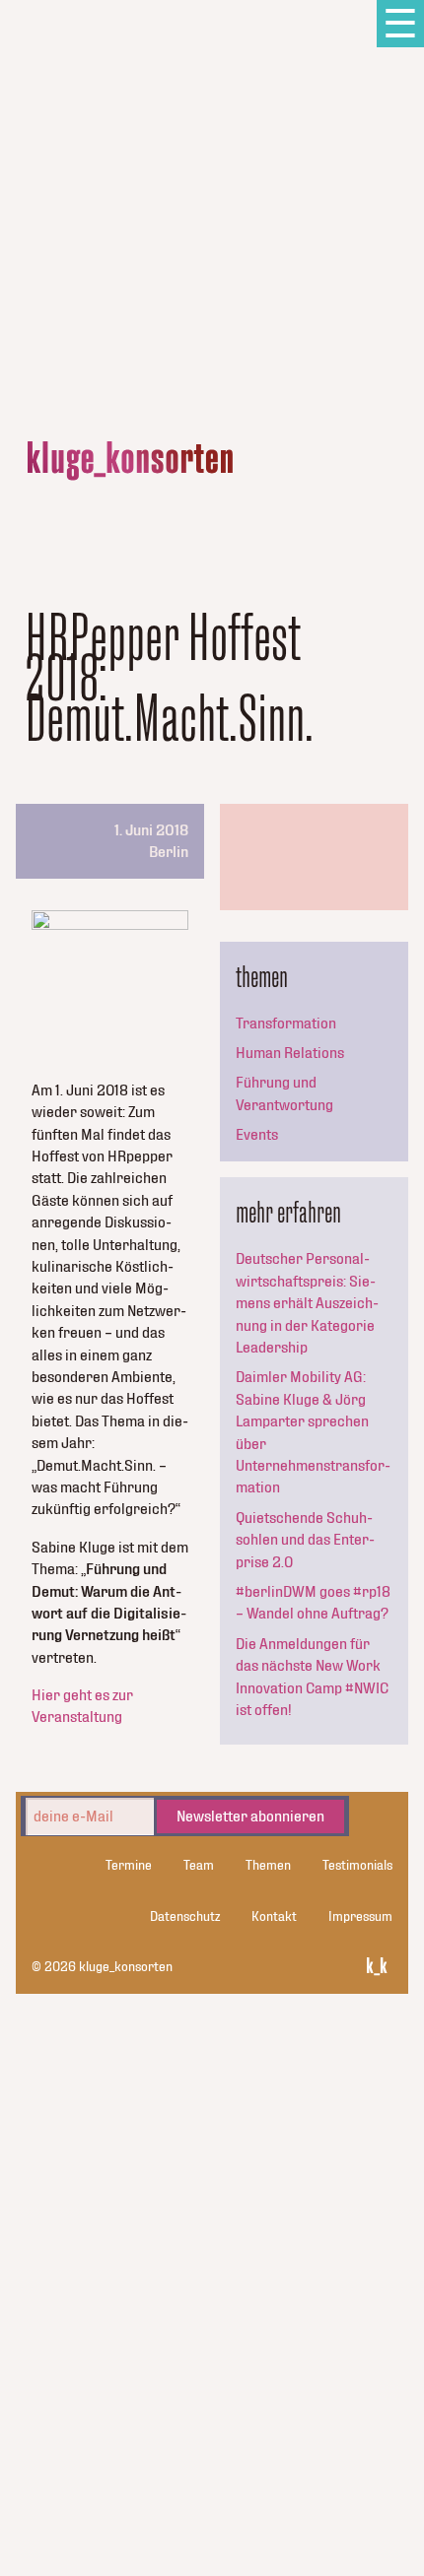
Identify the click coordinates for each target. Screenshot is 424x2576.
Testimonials (357, 1866)
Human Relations (290, 1053)
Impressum (360, 1917)
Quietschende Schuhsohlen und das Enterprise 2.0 (305, 1540)
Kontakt (274, 1917)
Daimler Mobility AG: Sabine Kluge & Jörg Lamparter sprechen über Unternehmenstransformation (313, 1432)
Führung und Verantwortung (284, 1093)
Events (257, 1135)
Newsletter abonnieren (250, 1816)
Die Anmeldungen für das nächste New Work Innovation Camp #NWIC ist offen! (312, 1677)
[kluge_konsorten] (130, 461)
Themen (268, 1866)
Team (199, 1866)
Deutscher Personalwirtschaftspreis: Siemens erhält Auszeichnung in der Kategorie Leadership (307, 1303)
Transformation (286, 1024)
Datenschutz (185, 1917)
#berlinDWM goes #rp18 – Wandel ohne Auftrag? (313, 1603)
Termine (129, 1866)
